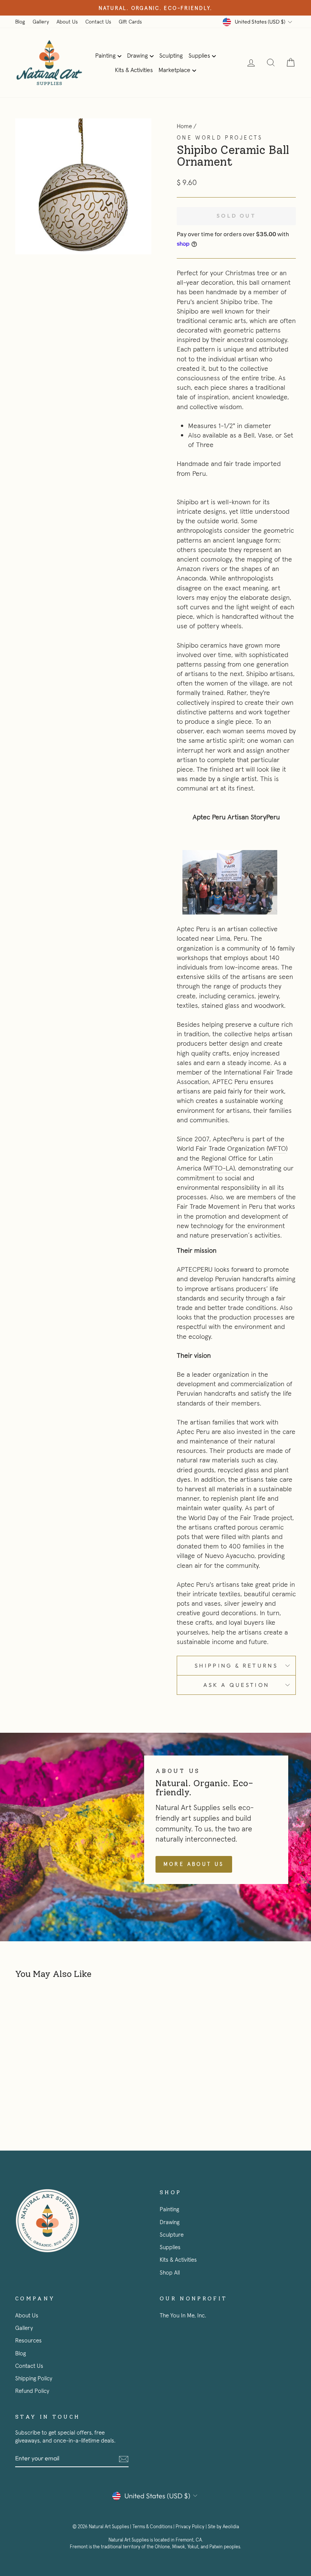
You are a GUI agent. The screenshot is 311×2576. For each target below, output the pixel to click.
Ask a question (236, 1685)
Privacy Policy (190, 2527)
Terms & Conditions (152, 2527)
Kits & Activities (134, 70)
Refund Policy (32, 2391)
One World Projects (220, 138)
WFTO (277, 1148)
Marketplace (174, 70)
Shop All (170, 2272)
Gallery (41, 22)
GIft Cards (130, 22)
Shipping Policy (34, 2378)
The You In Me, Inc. (183, 2315)
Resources (28, 2340)
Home (184, 126)
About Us (67, 22)
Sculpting (171, 55)
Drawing (137, 55)
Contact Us (98, 22)
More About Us (194, 1864)
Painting (105, 55)
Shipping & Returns (236, 1666)
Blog (20, 22)
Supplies (199, 55)
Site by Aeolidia (223, 2527)
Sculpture (172, 2235)
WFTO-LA (219, 1168)
